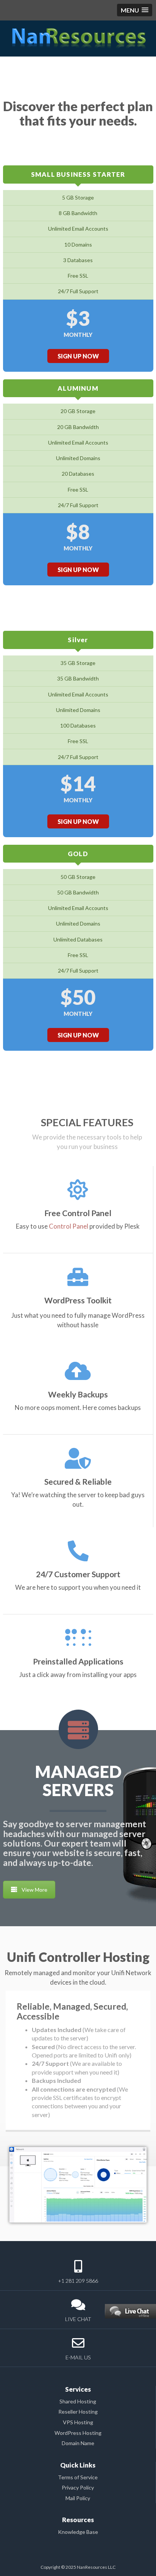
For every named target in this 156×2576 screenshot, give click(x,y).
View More (34, 1890)
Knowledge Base (78, 2532)
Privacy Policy (78, 2487)
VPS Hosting (78, 2422)
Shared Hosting (78, 2401)
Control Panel (69, 1226)
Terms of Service (78, 2477)
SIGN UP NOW (78, 356)
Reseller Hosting (78, 2412)
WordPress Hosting (78, 2433)
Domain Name (78, 2443)
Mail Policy (78, 2498)
